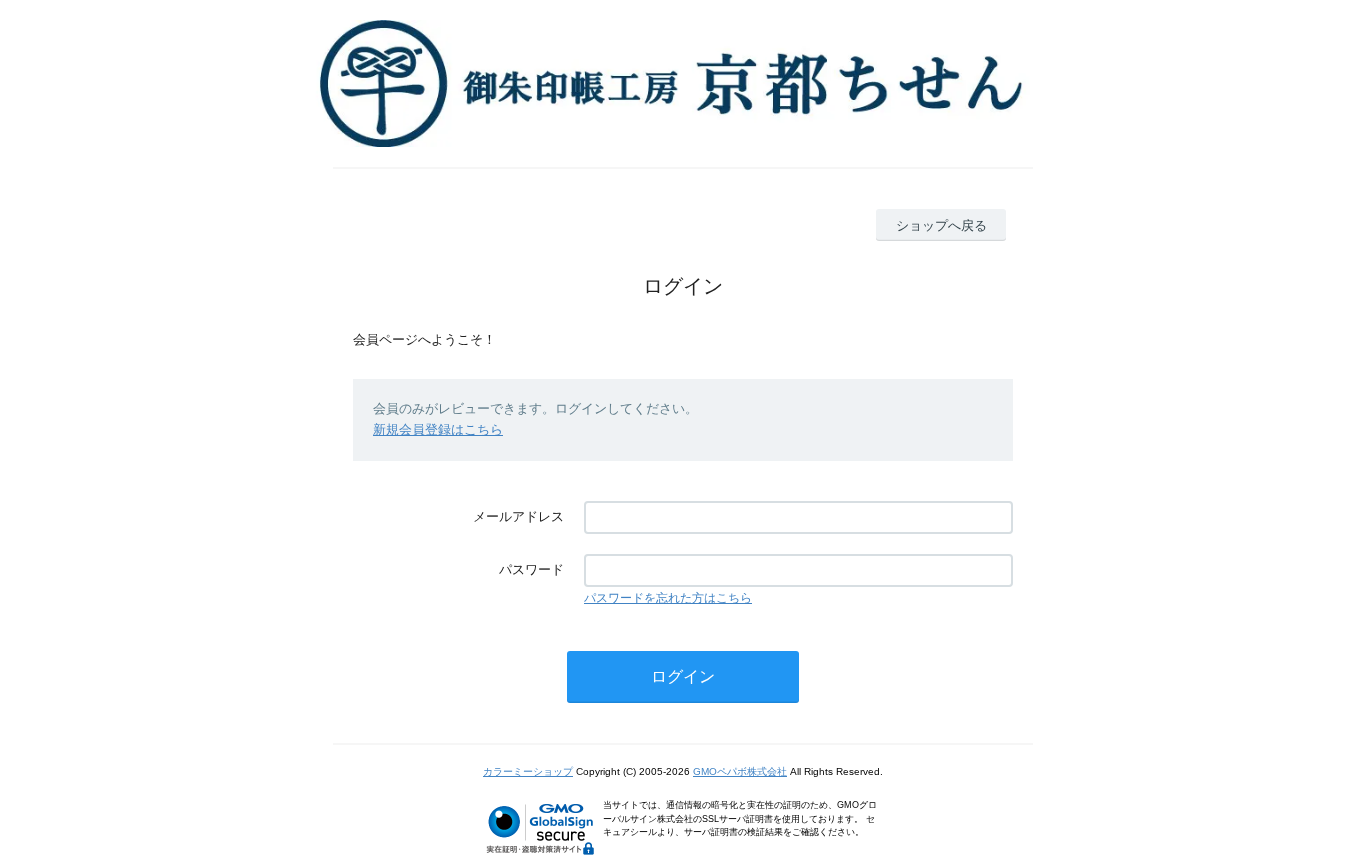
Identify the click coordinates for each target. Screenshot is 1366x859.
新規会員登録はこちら (438, 429)
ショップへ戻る (941, 225)
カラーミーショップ (528, 771)
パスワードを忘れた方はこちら (668, 598)
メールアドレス (518, 516)
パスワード (531, 569)
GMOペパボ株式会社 (740, 771)
